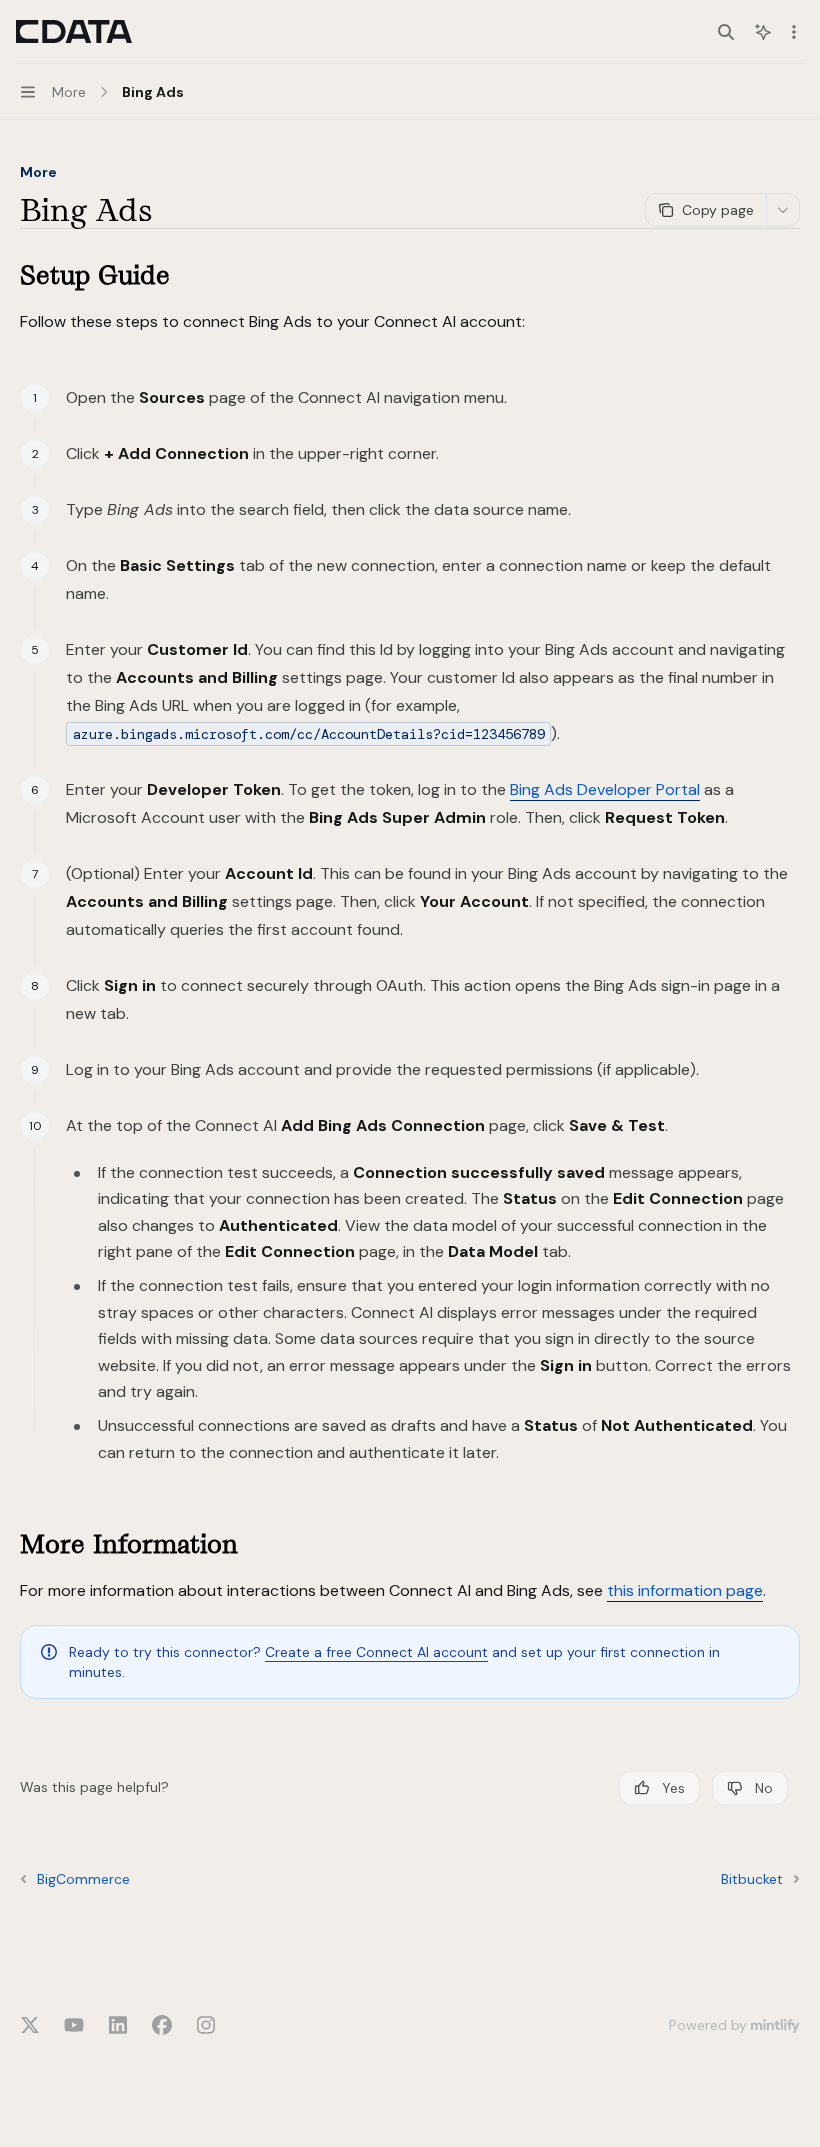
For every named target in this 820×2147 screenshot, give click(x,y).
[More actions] (794, 32)
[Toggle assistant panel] (763, 32)
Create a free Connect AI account (376, 1652)
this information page (685, 1590)
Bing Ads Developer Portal (605, 789)
